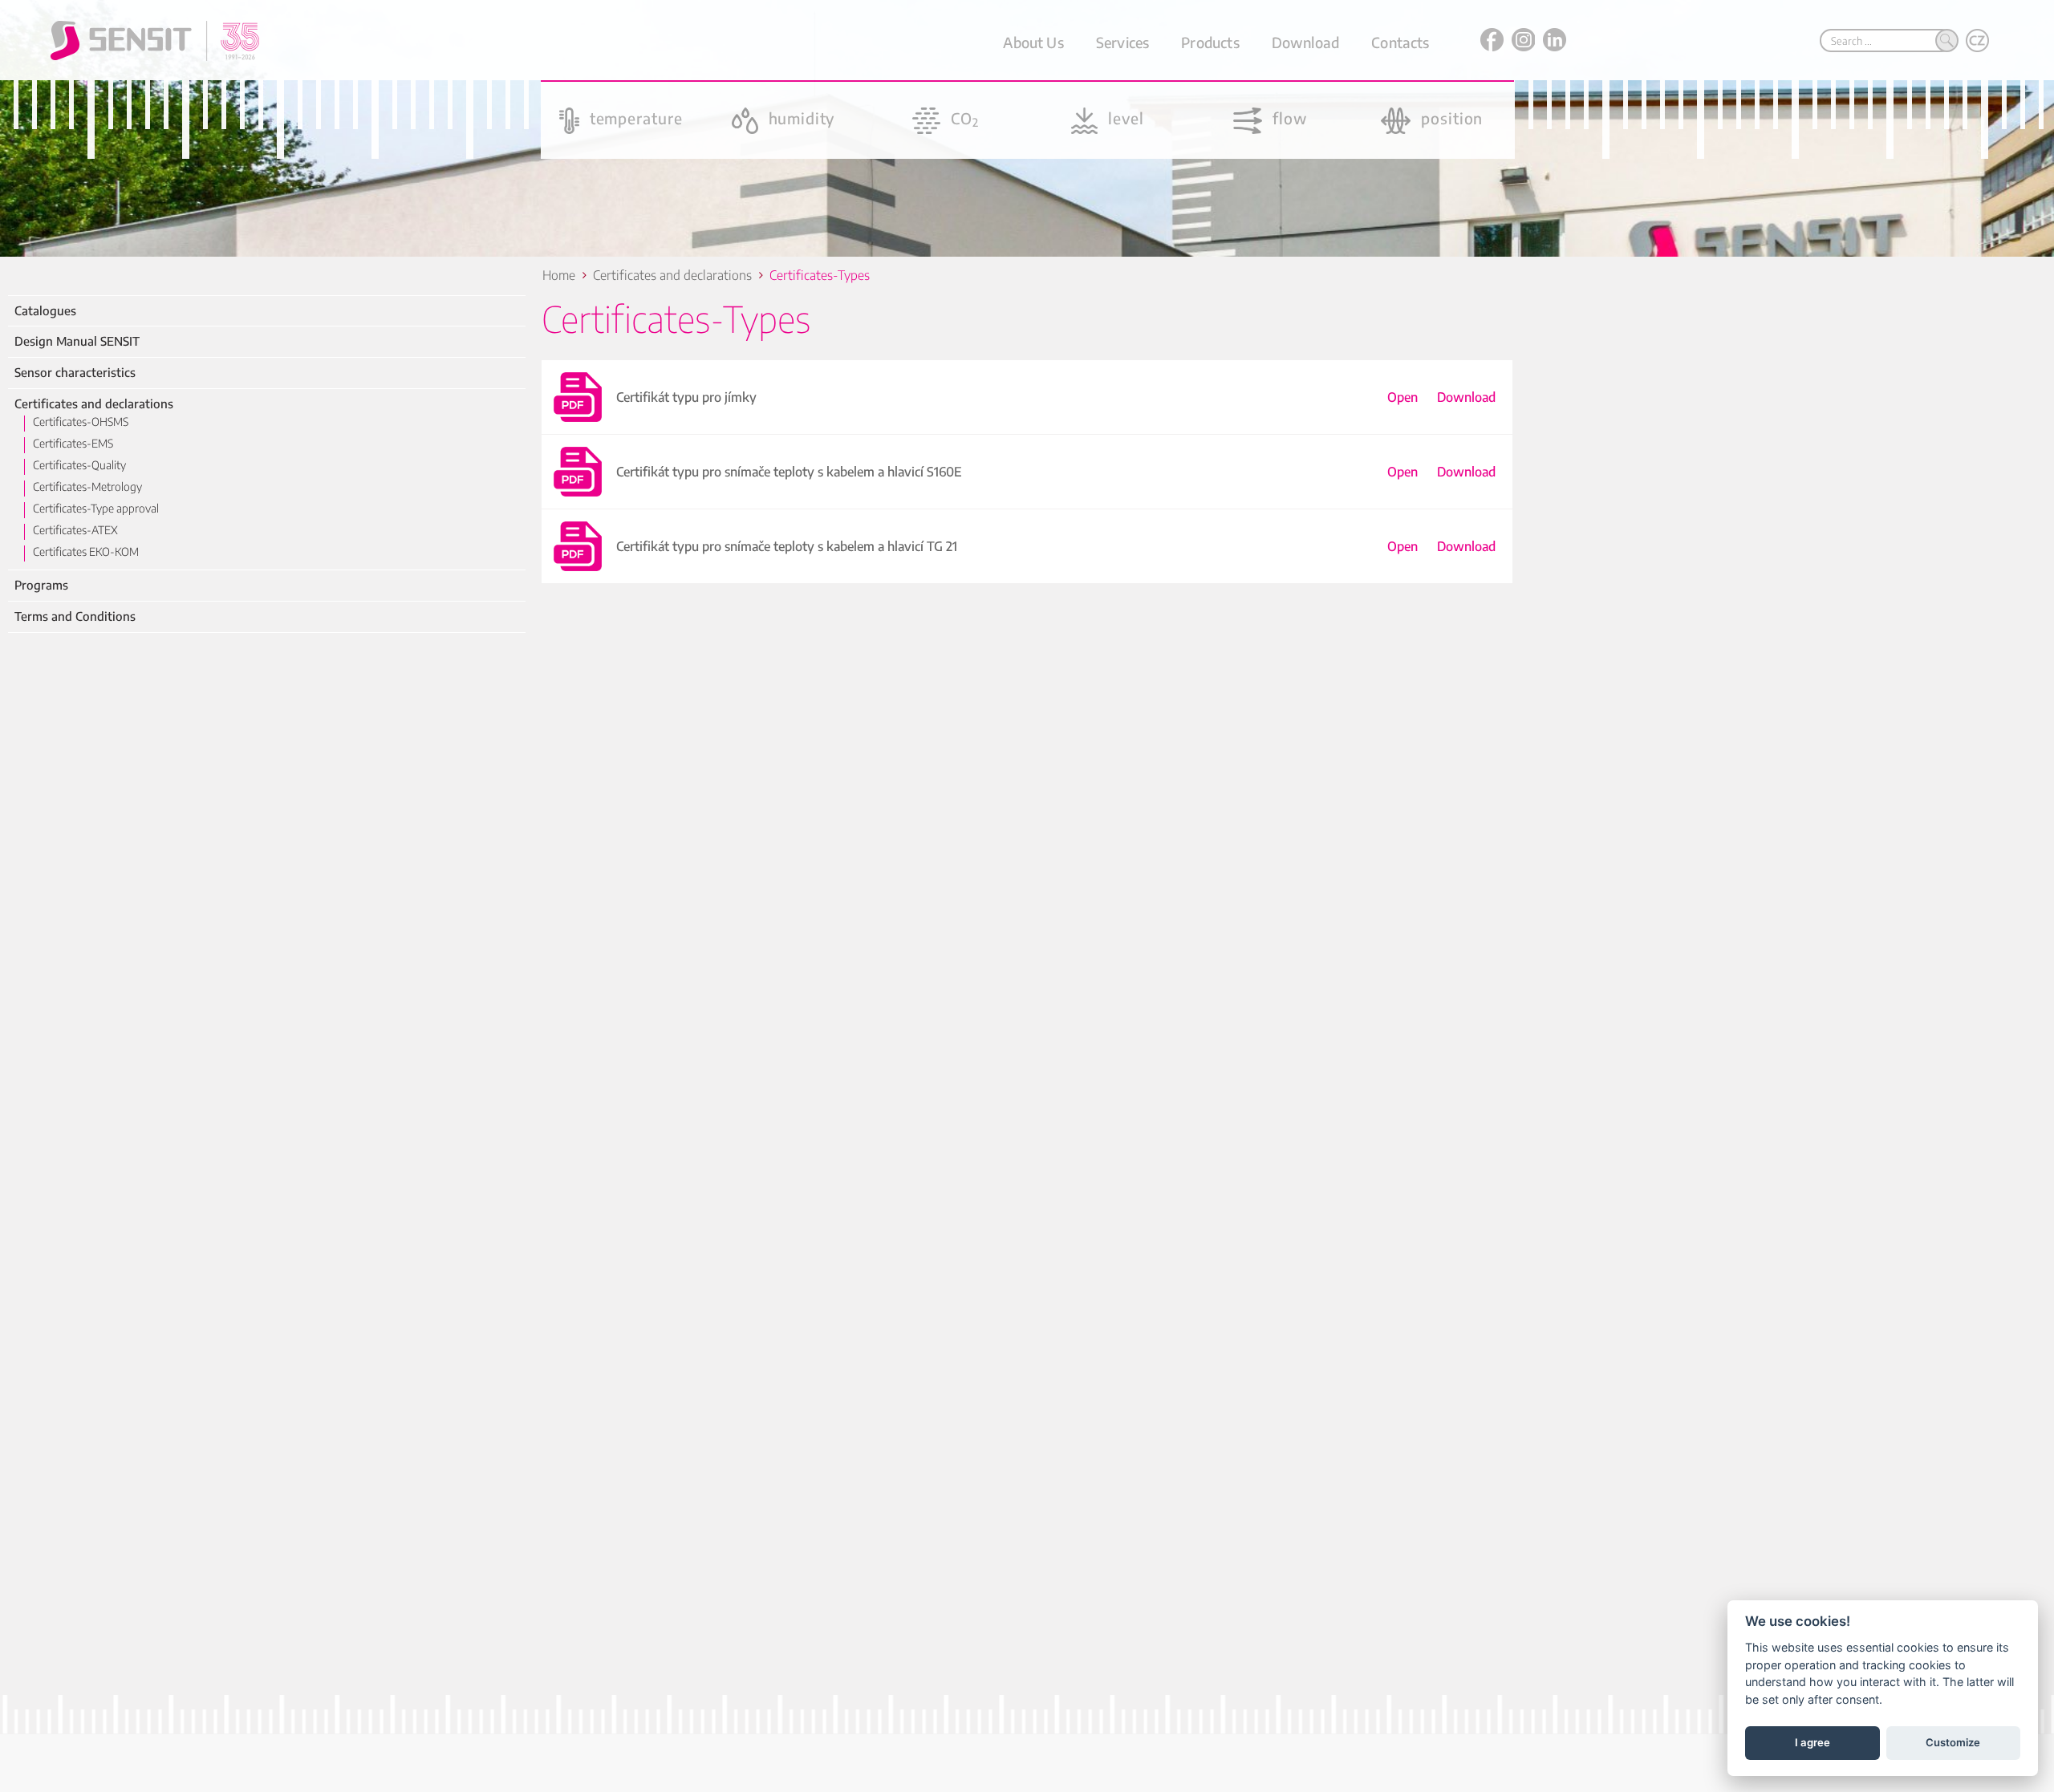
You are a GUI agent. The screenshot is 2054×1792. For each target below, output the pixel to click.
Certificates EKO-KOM (86, 551)
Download (1305, 42)
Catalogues (45, 311)
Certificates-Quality (79, 465)
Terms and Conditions (75, 616)
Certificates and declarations (94, 404)
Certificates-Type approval (96, 508)
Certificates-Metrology (87, 487)
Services (1122, 42)
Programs (41, 585)
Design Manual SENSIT (77, 341)
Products (1210, 42)
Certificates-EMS (73, 443)
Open (1402, 397)
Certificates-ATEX (75, 530)
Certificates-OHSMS (81, 422)
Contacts (1400, 42)
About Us (1033, 42)
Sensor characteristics (75, 373)
